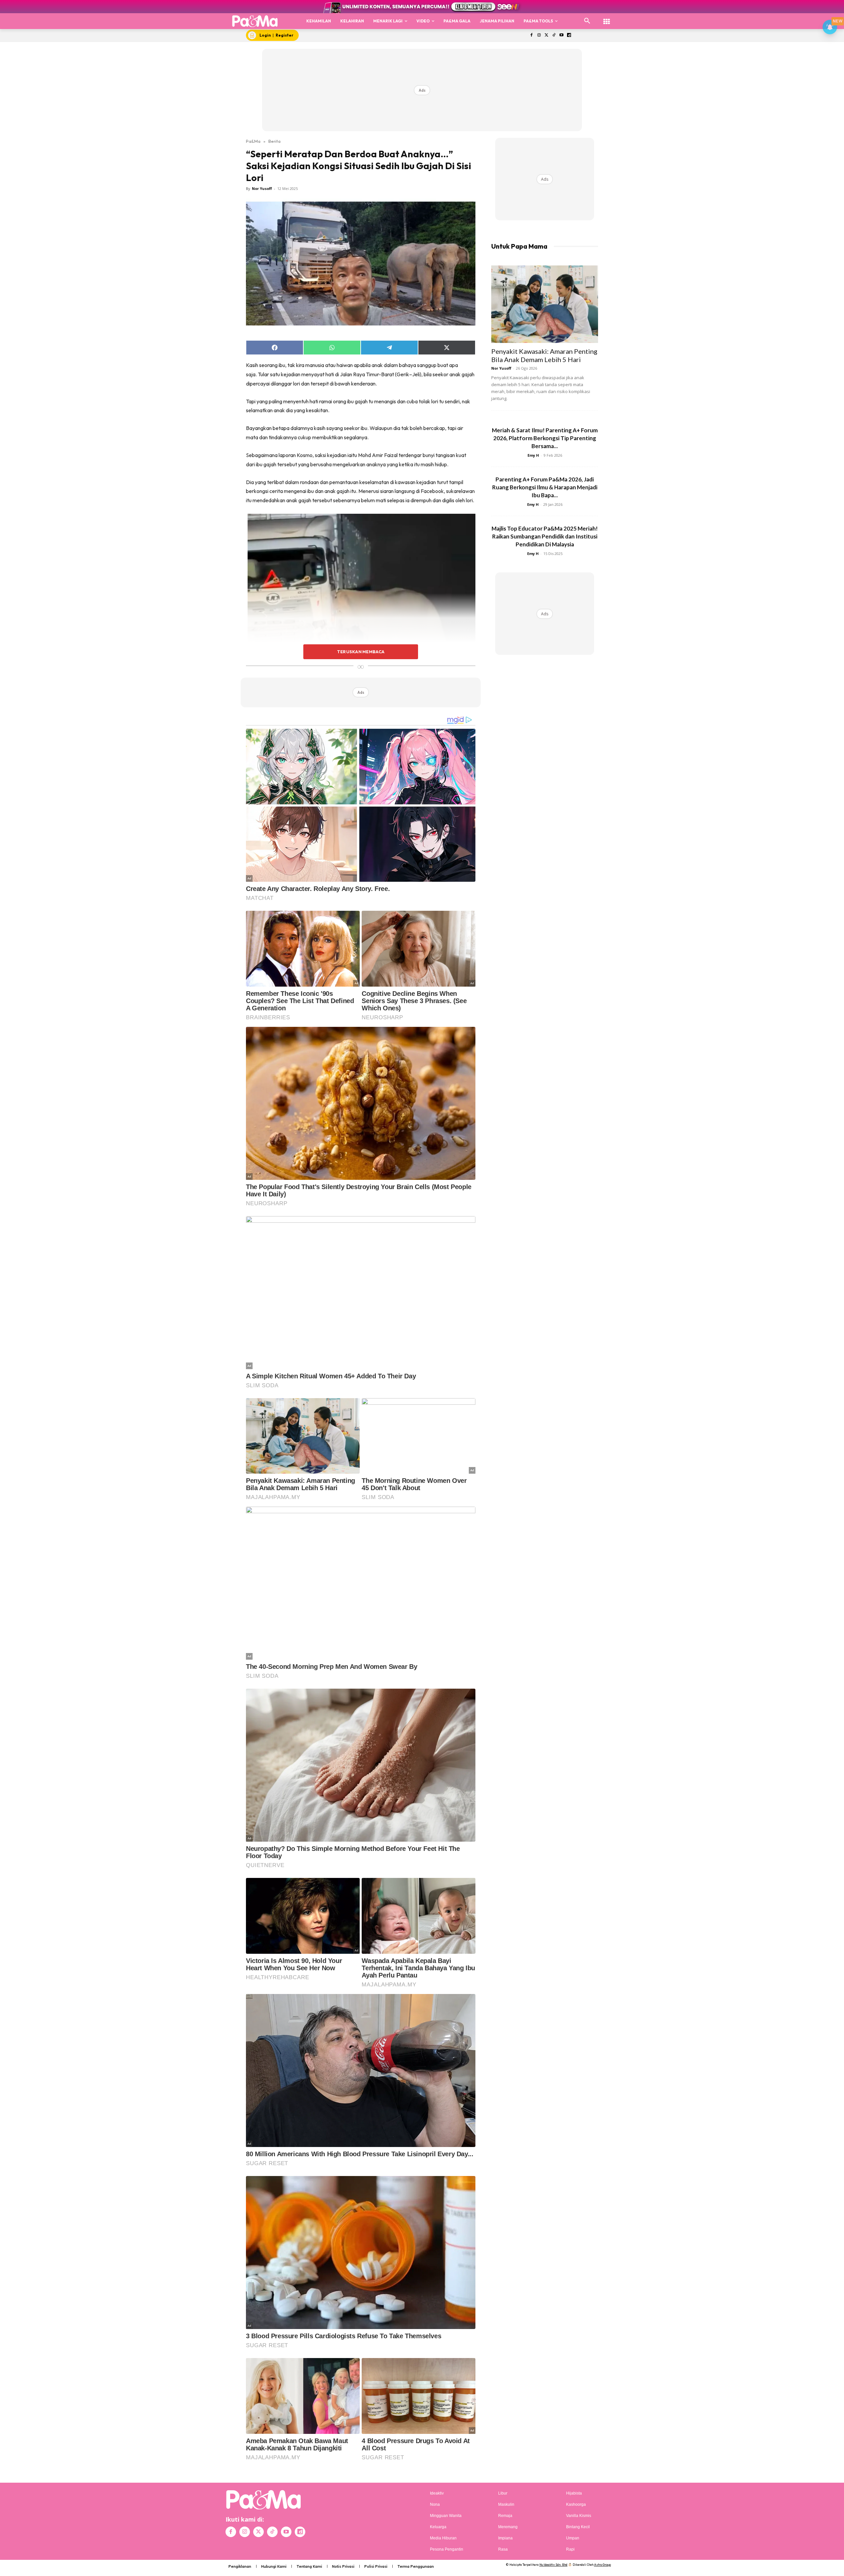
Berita (274, 141)
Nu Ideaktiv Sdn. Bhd (553, 2565)
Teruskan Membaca (361, 652)
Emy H (533, 455)
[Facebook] (531, 35)
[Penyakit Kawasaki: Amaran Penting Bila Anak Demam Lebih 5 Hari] (545, 304)
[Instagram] (539, 35)
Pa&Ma (253, 141)
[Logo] (255, 21)
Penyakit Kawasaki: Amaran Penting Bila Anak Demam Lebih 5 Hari (544, 355)
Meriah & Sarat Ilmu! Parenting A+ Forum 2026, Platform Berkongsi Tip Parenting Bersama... (545, 438)
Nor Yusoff (262, 188)
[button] (587, 21)
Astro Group (603, 2565)
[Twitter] (546, 35)
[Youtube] (562, 35)
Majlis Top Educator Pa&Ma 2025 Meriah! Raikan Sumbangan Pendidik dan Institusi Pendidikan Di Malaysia (545, 536)
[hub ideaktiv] (607, 18)
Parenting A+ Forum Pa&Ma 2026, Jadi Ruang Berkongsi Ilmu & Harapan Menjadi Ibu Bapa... (545, 487)
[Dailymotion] (569, 35)
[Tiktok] (554, 35)
